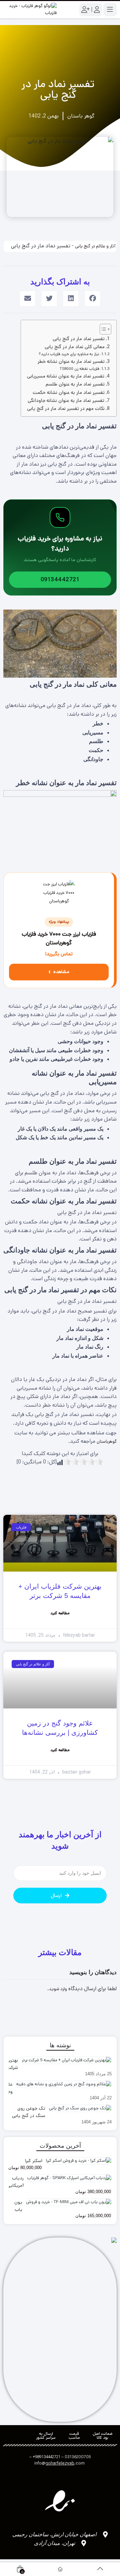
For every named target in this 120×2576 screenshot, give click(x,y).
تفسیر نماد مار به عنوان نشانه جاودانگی (66, 401)
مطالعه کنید (60, 1613)
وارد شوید (58, 1989)
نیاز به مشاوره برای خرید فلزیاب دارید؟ (69, 354)
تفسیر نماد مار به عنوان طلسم (75, 384)
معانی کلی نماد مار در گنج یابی (75, 347)
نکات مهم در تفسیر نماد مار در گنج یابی (66, 409)
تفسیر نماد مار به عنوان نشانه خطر (71, 362)
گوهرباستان (107, 1442)
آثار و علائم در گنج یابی (95, 246)
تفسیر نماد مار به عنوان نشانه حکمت (69, 393)
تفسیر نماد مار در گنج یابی (79, 339)
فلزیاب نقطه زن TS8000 (79, 369)
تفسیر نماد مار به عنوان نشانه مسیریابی (66, 376)
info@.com (59, 2463)
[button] (92, 299)
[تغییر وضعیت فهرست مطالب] (102, 329)
